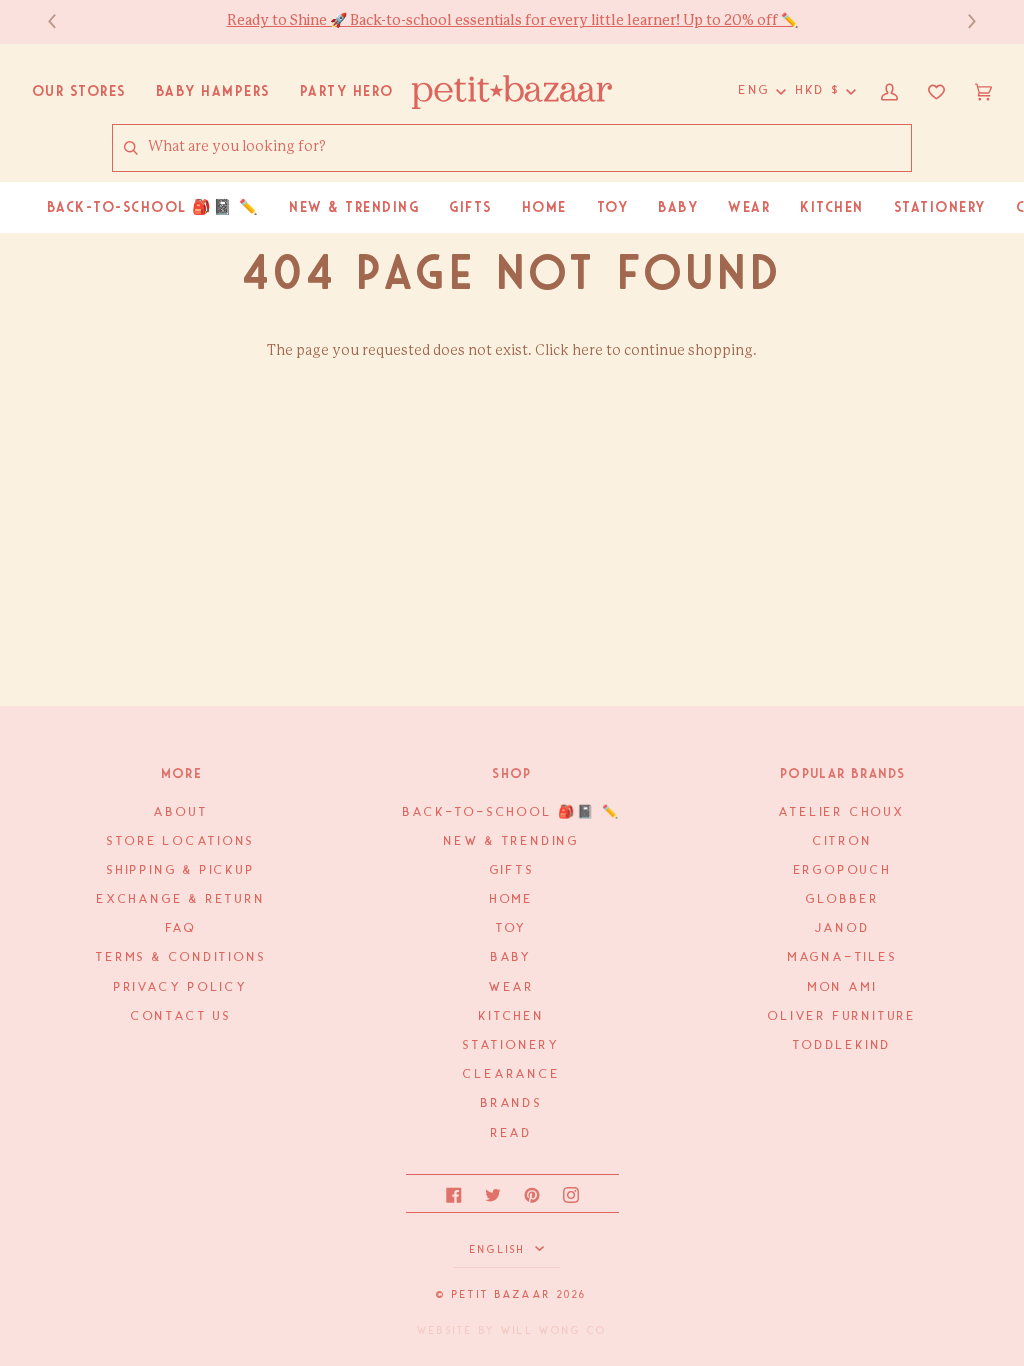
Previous (62, 21)
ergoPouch (843, 870)
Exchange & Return (181, 899)
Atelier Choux (842, 812)
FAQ (181, 928)
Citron (843, 841)
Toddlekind (842, 1045)
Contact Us (181, 1016)
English (500, 1250)
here (587, 351)
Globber (843, 899)
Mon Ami (843, 987)
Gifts (512, 870)
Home (512, 899)
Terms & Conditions (181, 957)
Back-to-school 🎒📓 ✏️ (511, 812)
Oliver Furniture (842, 1016)
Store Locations (181, 841)
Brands (512, 1103)
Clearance (511, 1074)
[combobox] (529, 148)
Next (962, 21)
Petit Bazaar (501, 1295)
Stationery (512, 1045)
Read (512, 1133)
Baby (512, 957)
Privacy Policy (181, 987)
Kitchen (512, 1016)
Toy (512, 928)
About (181, 812)
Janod (843, 928)
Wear (512, 987)
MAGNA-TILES (843, 957)
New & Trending (512, 841)
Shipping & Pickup (181, 870)
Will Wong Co (554, 1331)
